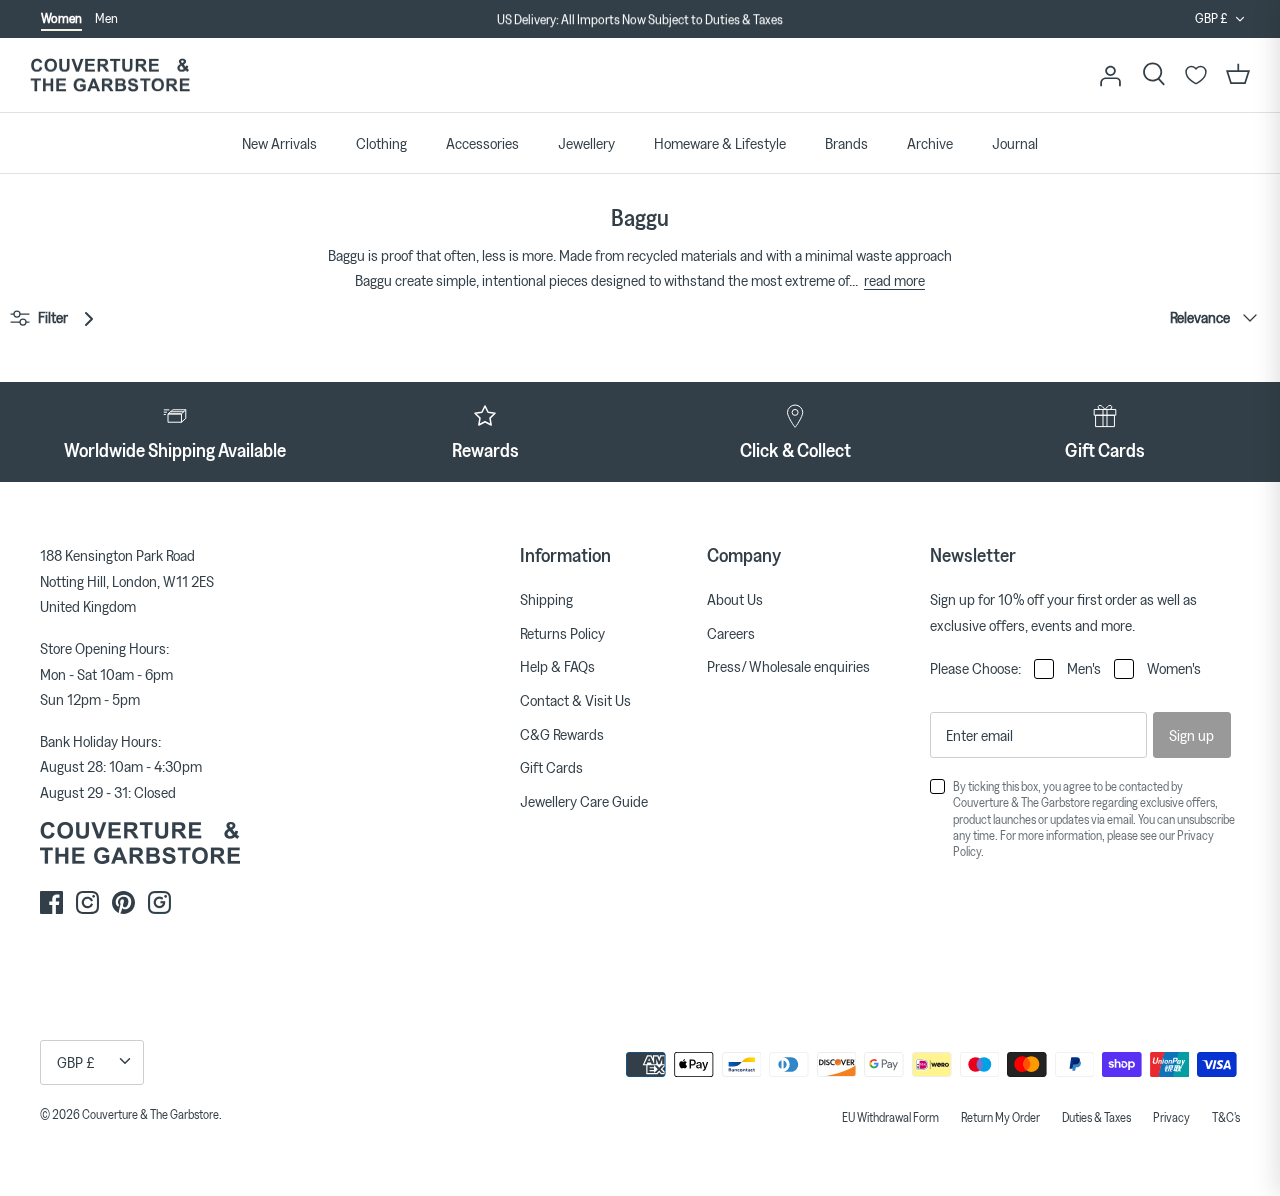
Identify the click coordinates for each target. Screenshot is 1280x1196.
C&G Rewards (562, 734)
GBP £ (1211, 18)
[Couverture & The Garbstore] (110, 75)
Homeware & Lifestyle (720, 143)
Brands (846, 143)
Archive (930, 143)
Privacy (1171, 1117)
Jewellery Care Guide (584, 801)
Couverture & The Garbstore (150, 1114)
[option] (640, 20)
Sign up (1191, 735)
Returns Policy (562, 633)
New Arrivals (279, 143)
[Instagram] (87, 902)
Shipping (546, 599)
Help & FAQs (557, 666)
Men (106, 18)
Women (61, 18)
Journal (1015, 143)
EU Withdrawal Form (890, 1117)
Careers (731, 633)
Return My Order (1000, 1117)
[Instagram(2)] (159, 902)
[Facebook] (51, 902)
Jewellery (586, 143)
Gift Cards (551, 767)
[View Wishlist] (1196, 75)
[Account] (1110, 75)
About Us (735, 599)
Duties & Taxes (1096, 1117)
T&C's (1226, 1117)
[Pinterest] (123, 902)
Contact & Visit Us (575, 700)
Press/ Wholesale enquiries (788, 666)
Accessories (482, 143)
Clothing (381, 143)
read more (894, 280)
